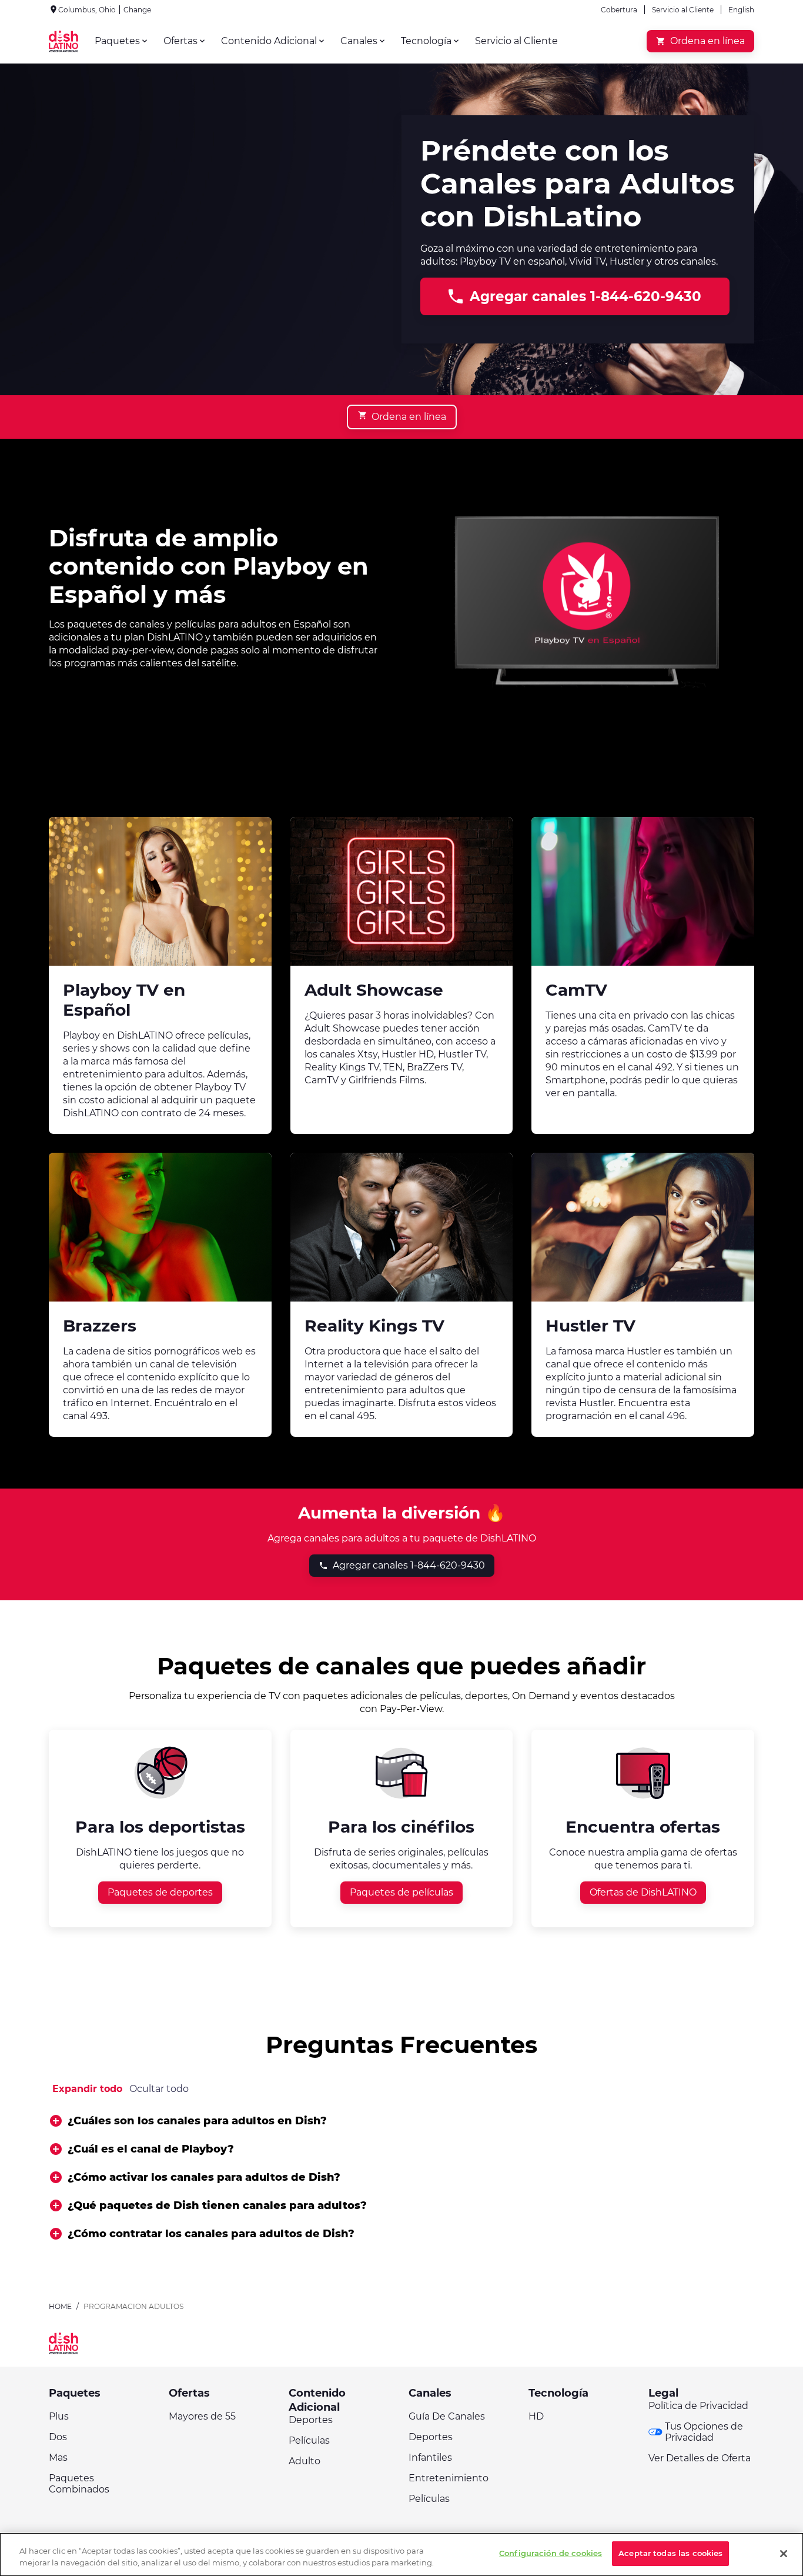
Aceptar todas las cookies (670, 2553)
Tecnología (558, 2393)
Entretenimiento (449, 2478)
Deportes (311, 2420)
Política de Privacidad (698, 2406)
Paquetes (75, 2393)
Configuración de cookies (551, 2553)
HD (536, 2416)
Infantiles (430, 2457)
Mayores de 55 (202, 2416)
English (741, 10)
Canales (430, 2393)
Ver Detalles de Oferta (700, 2458)
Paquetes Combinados (79, 2484)
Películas (309, 2440)
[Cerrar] (784, 2554)
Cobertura (619, 10)
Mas (58, 2457)
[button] (401, 2121)
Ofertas (189, 2393)
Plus (59, 2416)
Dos (58, 2437)
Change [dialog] (137, 10)
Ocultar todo (159, 2089)
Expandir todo (87, 2089)
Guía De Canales (447, 2416)
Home (60, 2306)
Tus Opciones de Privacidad (704, 2432)
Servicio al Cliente (683, 10)
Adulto (305, 2461)
